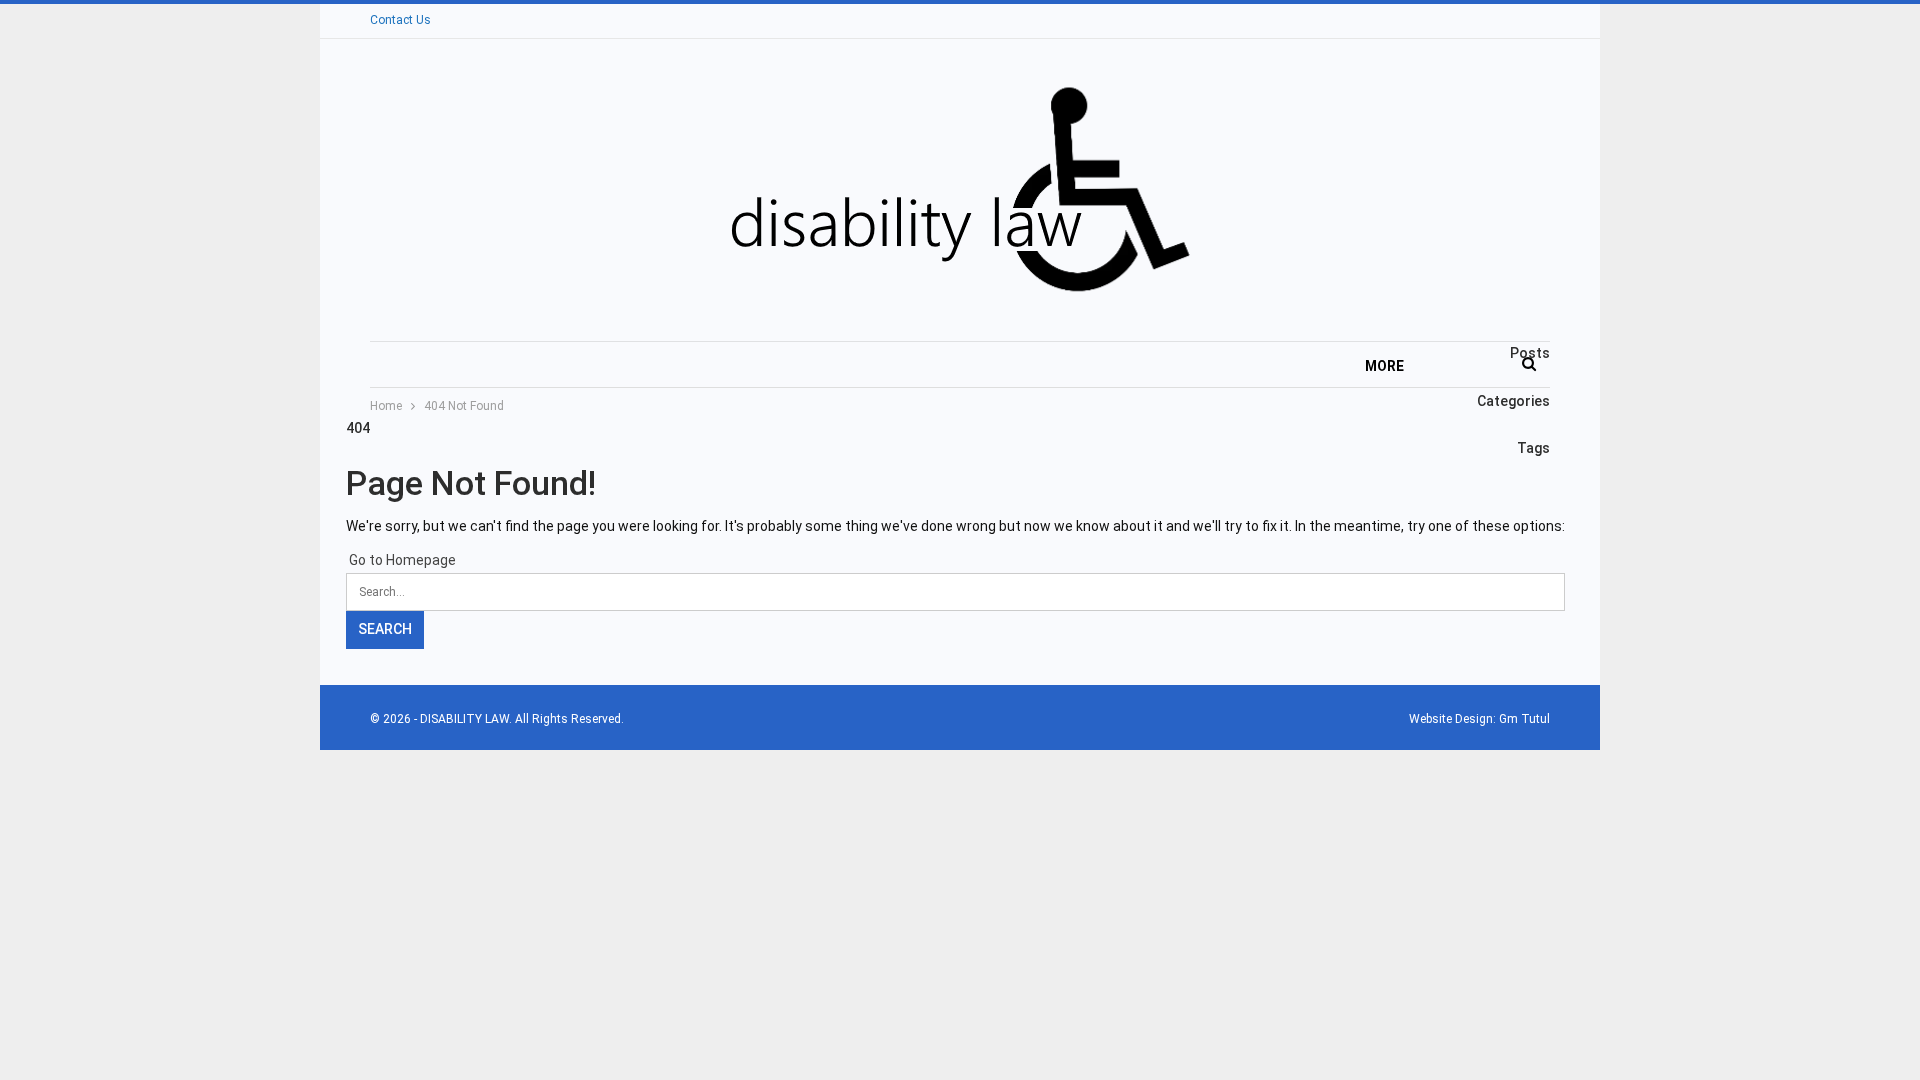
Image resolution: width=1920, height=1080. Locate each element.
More (1384, 366)
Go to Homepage (401, 560)
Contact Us (400, 20)
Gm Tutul (1524, 719)
